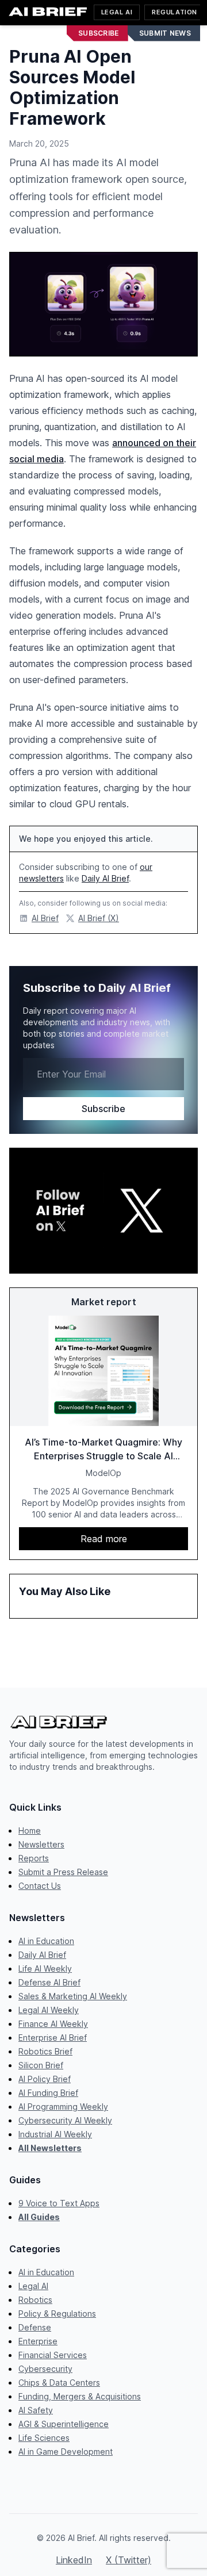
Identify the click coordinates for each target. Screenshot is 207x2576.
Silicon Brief (41, 2065)
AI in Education (46, 1941)
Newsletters (41, 1844)
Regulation (175, 12)
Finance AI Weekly (53, 2024)
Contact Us (40, 1886)
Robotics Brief (45, 2051)
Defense (35, 2327)
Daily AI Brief (105, 878)
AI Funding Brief (48, 2093)
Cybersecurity (45, 2369)
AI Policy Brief (45, 2079)
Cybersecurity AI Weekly (65, 2120)
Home (30, 1831)
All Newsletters (50, 2148)
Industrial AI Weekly (55, 2134)
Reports (34, 1858)
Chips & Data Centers (59, 2383)
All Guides (39, 2217)
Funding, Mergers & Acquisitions (80, 2396)
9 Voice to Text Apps (59, 2203)
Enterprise (38, 2341)
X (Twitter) (129, 2560)
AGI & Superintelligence (64, 2424)
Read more (104, 1539)
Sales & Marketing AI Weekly (73, 1996)
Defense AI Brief (49, 1982)
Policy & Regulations (57, 2314)
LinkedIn (74, 2560)
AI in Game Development (66, 2452)
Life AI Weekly (45, 1969)
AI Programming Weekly (63, 2107)
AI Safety (36, 2410)
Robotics (35, 2300)
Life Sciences (44, 2438)
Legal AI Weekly (49, 2010)
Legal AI (117, 12)
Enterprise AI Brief (53, 2038)
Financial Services (53, 2355)
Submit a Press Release (63, 1872)
